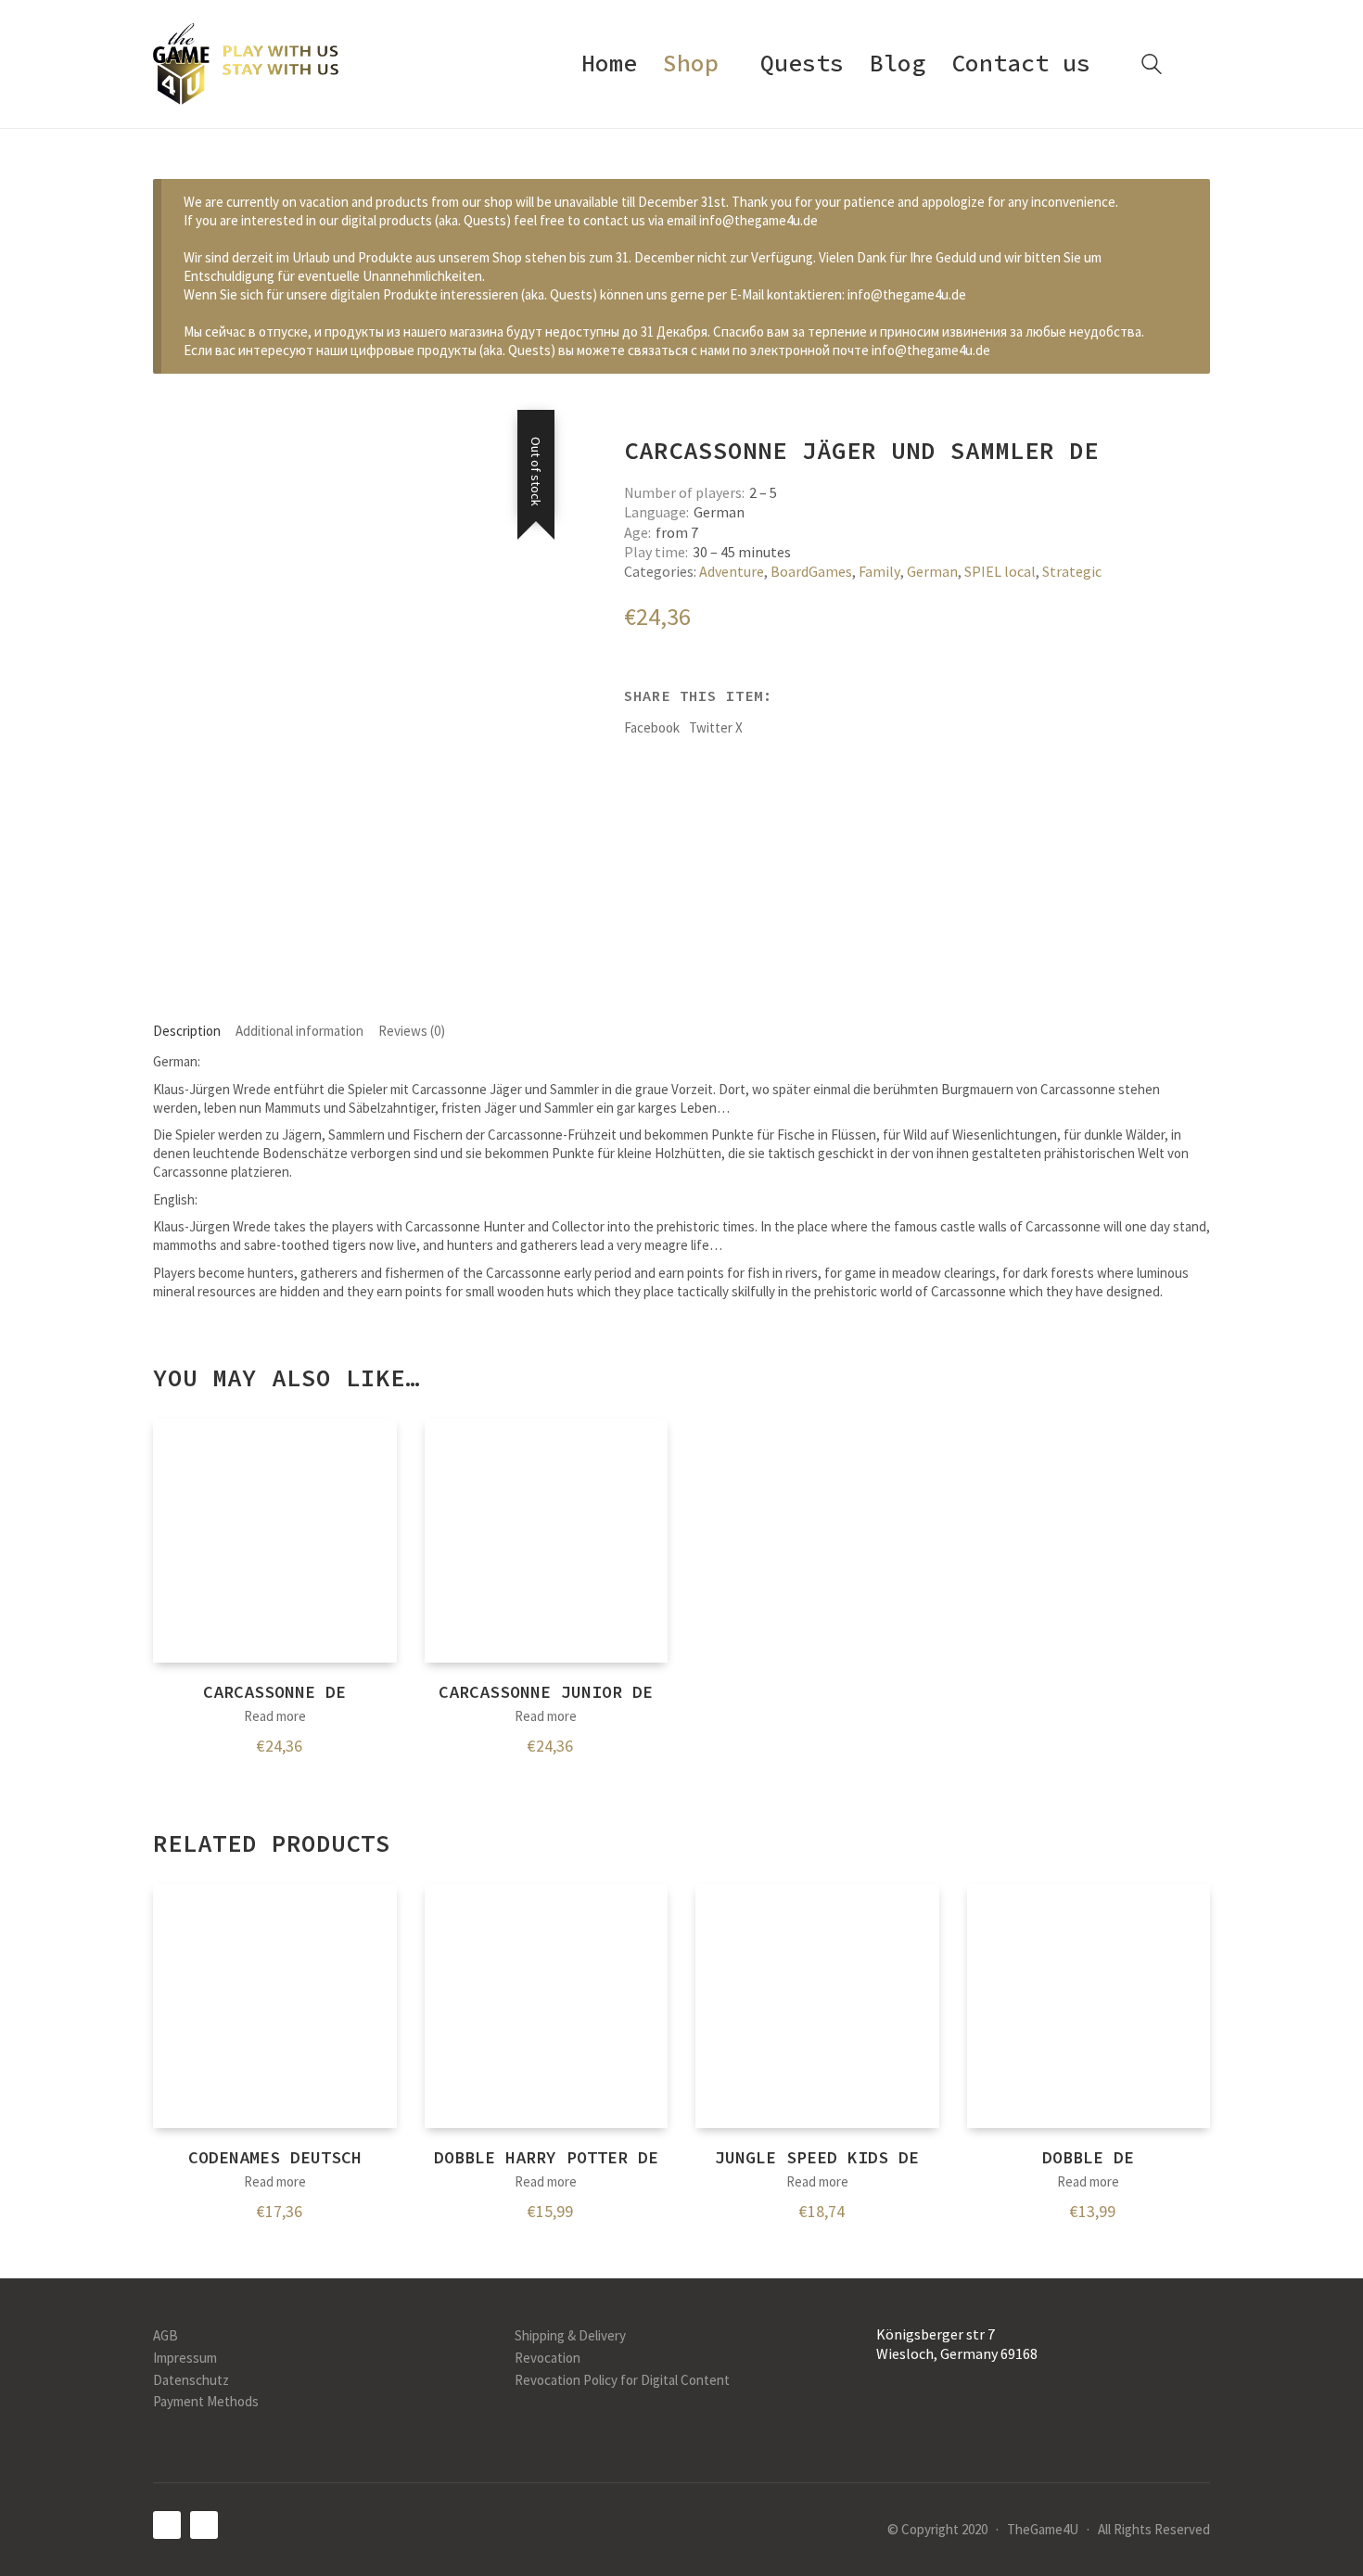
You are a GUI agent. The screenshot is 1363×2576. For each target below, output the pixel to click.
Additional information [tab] (299, 1031)
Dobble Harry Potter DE (546, 2157)
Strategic (1072, 571)
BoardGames (811, 571)
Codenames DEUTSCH (275, 2157)
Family (879, 571)
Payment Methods (206, 2401)
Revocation (548, 2358)
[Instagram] (204, 2525)
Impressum (185, 2358)
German (932, 571)
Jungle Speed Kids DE (817, 2157)
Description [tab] (187, 1031)
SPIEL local (1000, 571)
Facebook (652, 727)
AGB (166, 2335)
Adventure (732, 571)
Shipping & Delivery (570, 2335)
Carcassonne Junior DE (546, 1692)
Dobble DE (1088, 2157)
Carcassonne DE (274, 1692)
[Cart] (1200, 64)
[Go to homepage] (246, 64)
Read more (275, 1716)
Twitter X (716, 727)
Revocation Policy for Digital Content (622, 2380)
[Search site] (1152, 66)
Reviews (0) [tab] (412, 1031)
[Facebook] (167, 2525)
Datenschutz (191, 2380)
